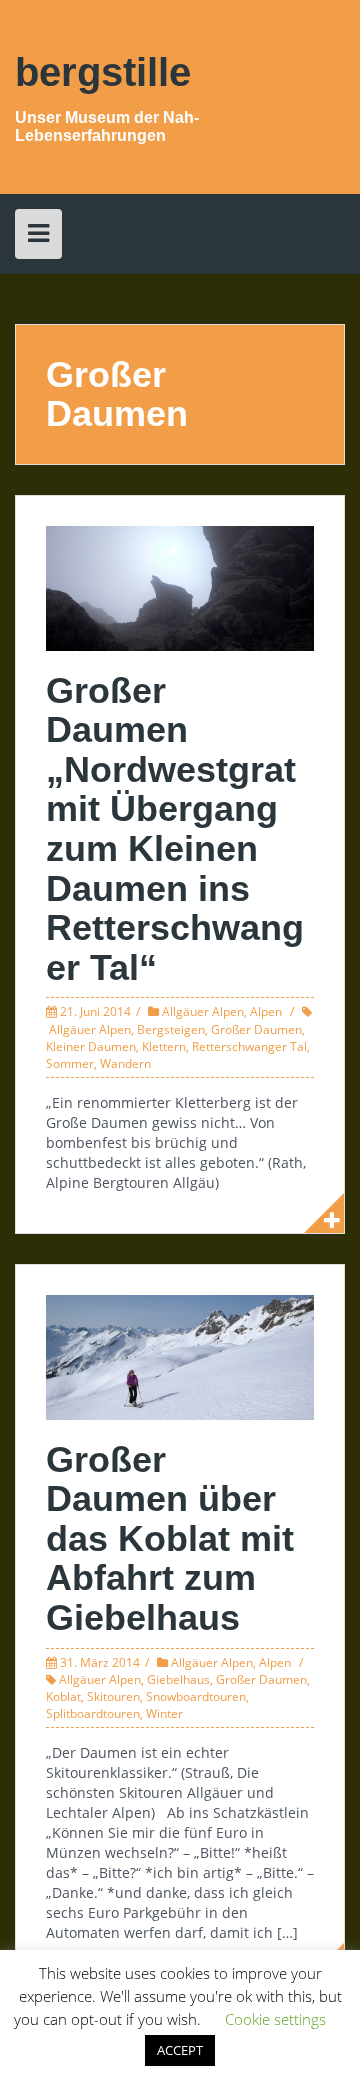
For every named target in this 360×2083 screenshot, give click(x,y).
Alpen (266, 1011)
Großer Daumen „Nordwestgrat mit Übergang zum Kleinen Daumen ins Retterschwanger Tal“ (175, 829)
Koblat (63, 1696)
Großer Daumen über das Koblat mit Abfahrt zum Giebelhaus (170, 1538)
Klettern (164, 1046)
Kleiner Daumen (91, 1046)
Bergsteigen (171, 1029)
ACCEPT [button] (180, 2050)
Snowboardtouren (196, 1696)
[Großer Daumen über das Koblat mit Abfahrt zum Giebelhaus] (180, 1355)
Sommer (70, 1063)
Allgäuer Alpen (203, 1011)
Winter (164, 1713)
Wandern (125, 1063)
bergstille (103, 72)
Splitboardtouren (93, 1713)
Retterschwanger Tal (249, 1046)
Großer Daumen (256, 1029)
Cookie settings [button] (275, 2019)
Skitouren (113, 1696)
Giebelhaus (178, 1679)
